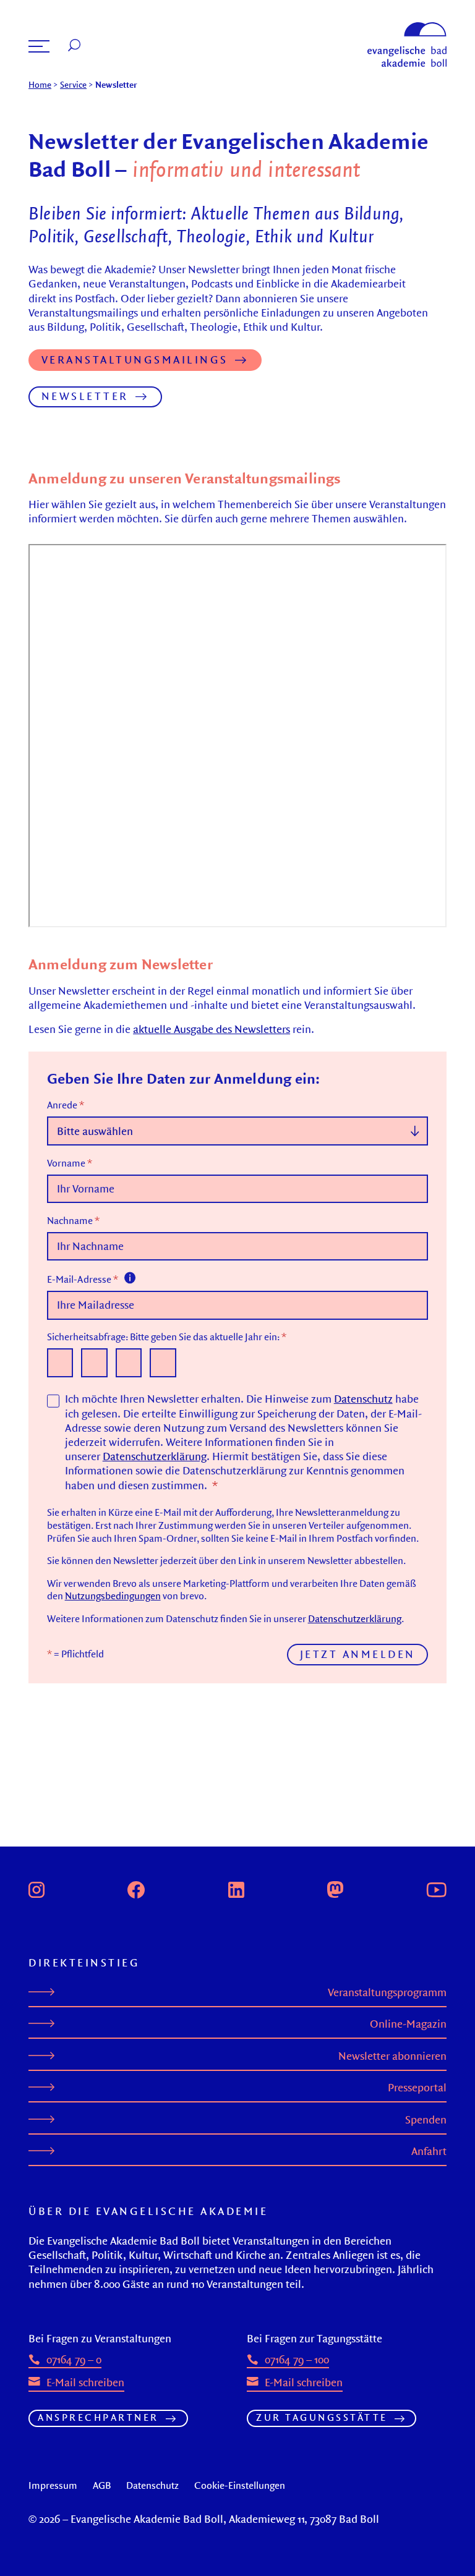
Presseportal (417, 2087)
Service (73, 85)
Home (40, 85)
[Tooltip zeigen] (130, 1277)
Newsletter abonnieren (392, 2056)
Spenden (426, 2119)
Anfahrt (429, 2151)
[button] (39, 46)
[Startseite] (407, 28)
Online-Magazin (408, 2024)
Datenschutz (363, 1399)
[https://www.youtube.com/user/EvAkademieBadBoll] (436, 1888)
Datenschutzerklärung (155, 1456)
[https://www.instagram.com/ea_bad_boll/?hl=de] (36, 1888)
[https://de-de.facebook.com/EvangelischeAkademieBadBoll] (136, 1888)
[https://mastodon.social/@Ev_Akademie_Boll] (335, 1888)
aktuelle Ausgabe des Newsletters (212, 1029)
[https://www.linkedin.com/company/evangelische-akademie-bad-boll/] (236, 1888)
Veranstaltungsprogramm (387, 1992)
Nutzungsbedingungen (113, 1596)
